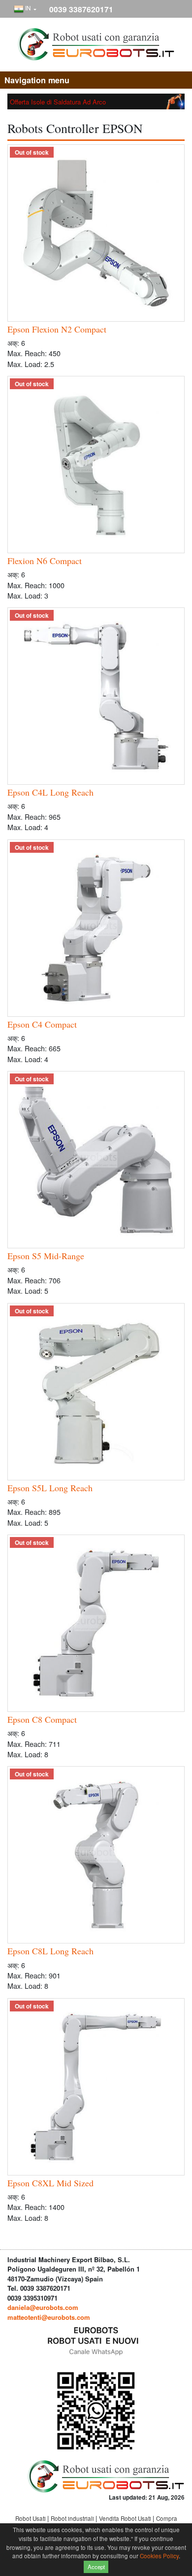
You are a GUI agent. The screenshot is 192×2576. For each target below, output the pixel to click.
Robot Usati (31, 2518)
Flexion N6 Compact (45, 561)
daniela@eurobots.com (43, 2307)
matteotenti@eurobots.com (49, 2317)
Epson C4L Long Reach (50, 792)
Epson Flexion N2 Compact (57, 329)
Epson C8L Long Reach (50, 1951)
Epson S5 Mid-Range (46, 1256)
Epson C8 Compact (42, 1719)
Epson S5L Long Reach (50, 1488)
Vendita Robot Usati (126, 2518)
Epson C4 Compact (42, 1024)
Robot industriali (73, 2518)
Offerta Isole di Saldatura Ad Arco (58, 102)
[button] (25, 9)
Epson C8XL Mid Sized (50, 2183)
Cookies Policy (159, 2556)
